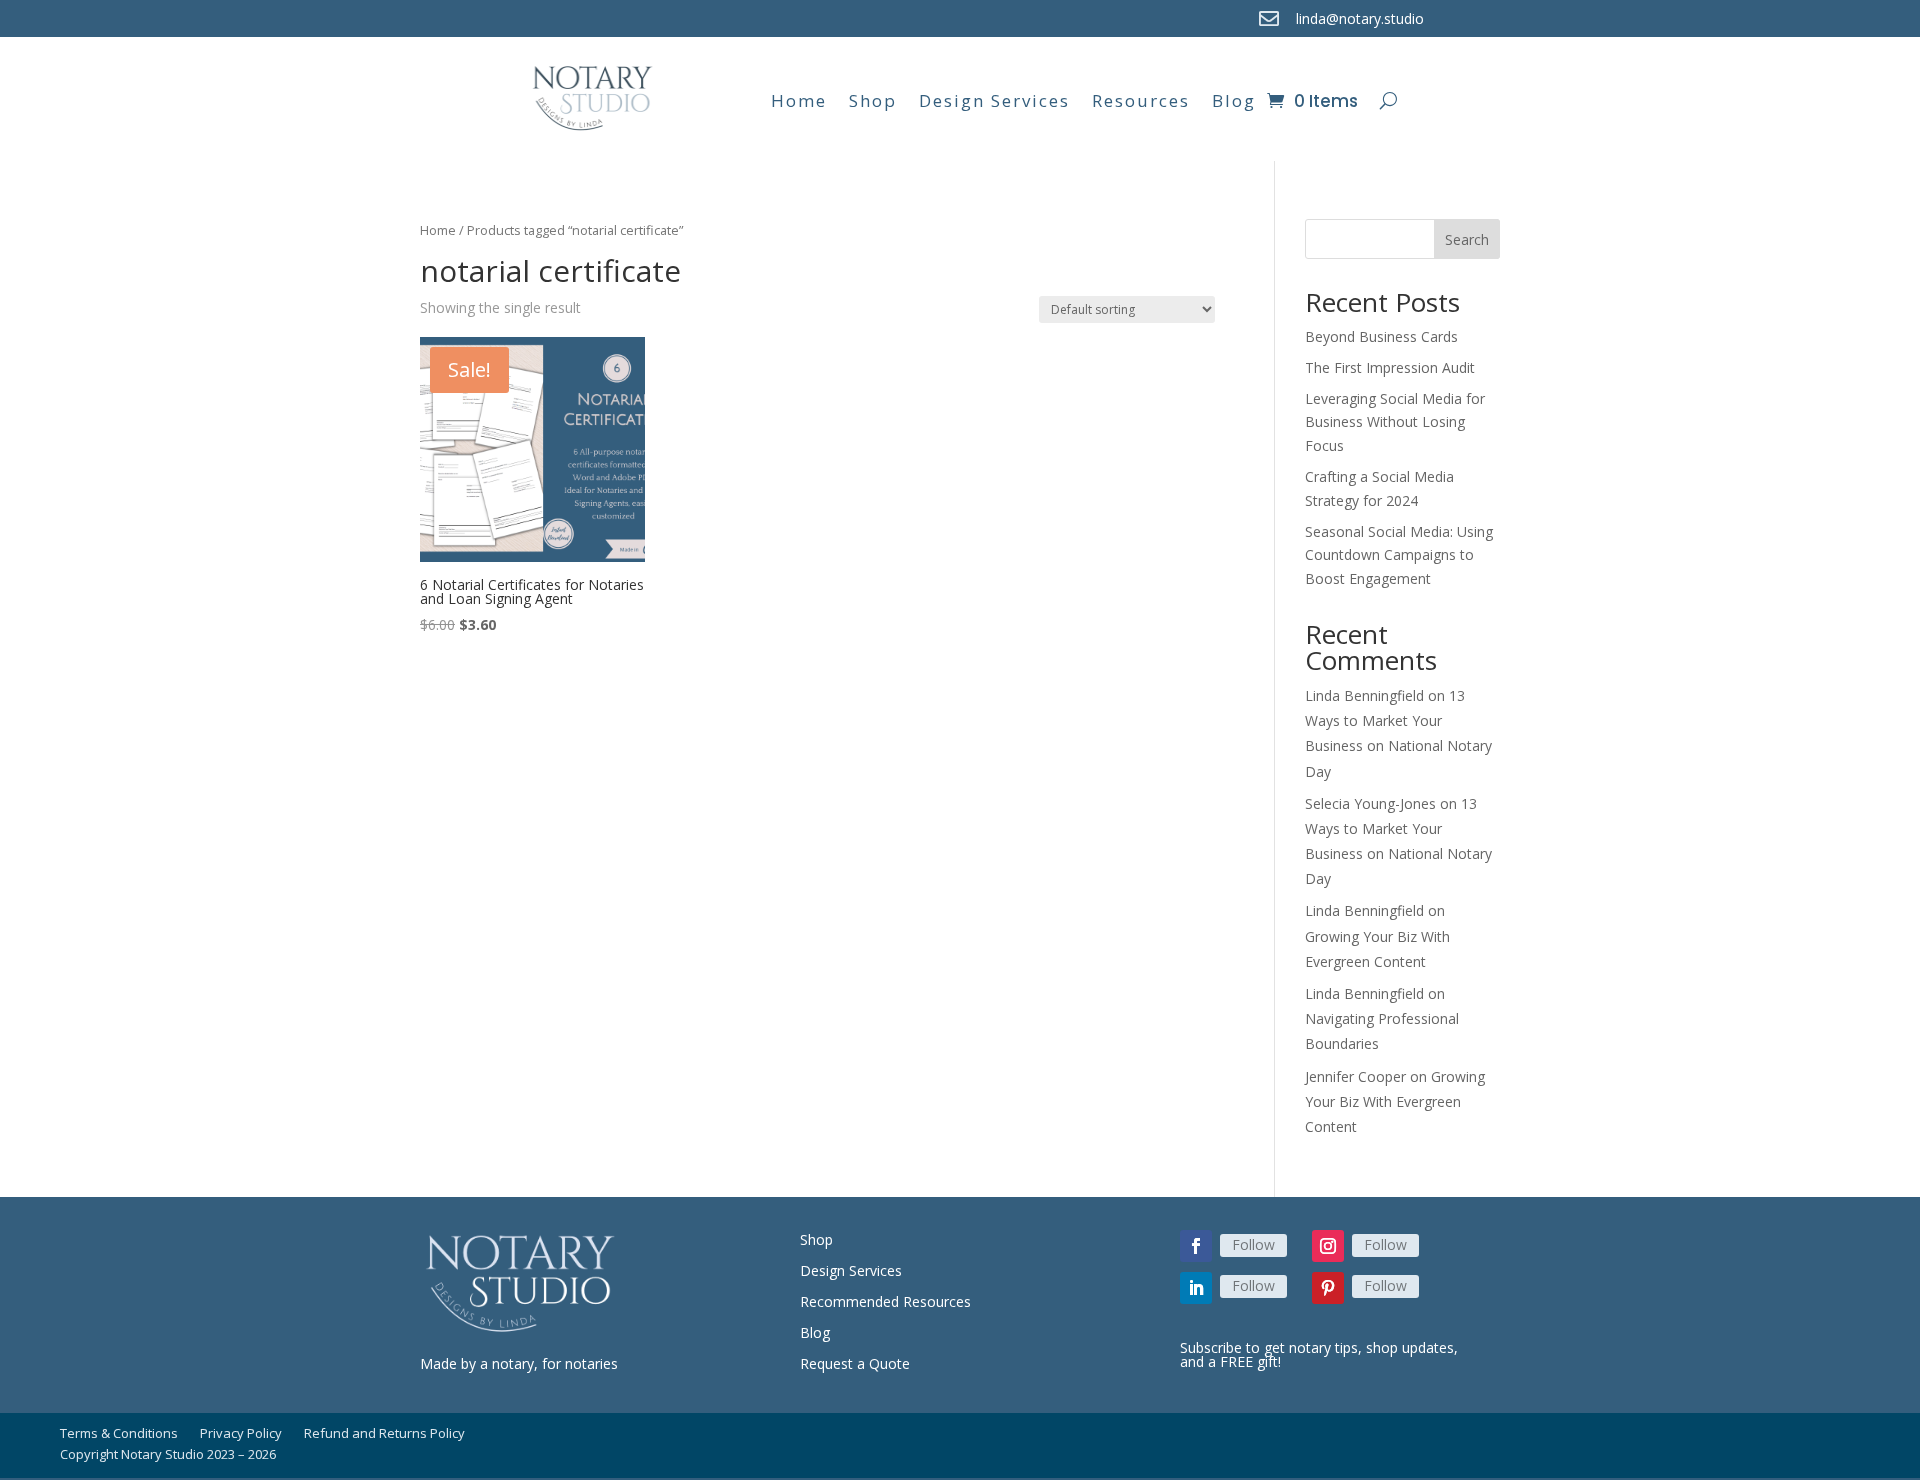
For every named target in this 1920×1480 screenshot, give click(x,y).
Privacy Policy (241, 1434)
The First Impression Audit (1390, 367)
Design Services (994, 100)
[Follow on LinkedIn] (1196, 1288)
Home (799, 100)
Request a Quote (855, 1363)
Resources (1141, 100)
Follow (1253, 1244)
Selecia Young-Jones (1370, 803)
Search (1467, 239)
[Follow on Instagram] (1328, 1246)
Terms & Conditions (119, 1434)
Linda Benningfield (1364, 695)
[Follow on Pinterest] (1328, 1288)
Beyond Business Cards (1381, 336)
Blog (1234, 100)
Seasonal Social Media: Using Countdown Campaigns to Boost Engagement (1399, 555)
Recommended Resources (885, 1301)
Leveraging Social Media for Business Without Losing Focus (1395, 422)
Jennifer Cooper (1355, 1076)
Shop (873, 100)
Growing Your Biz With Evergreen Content (1395, 1101)
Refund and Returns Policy (384, 1434)
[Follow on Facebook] (1196, 1246)
